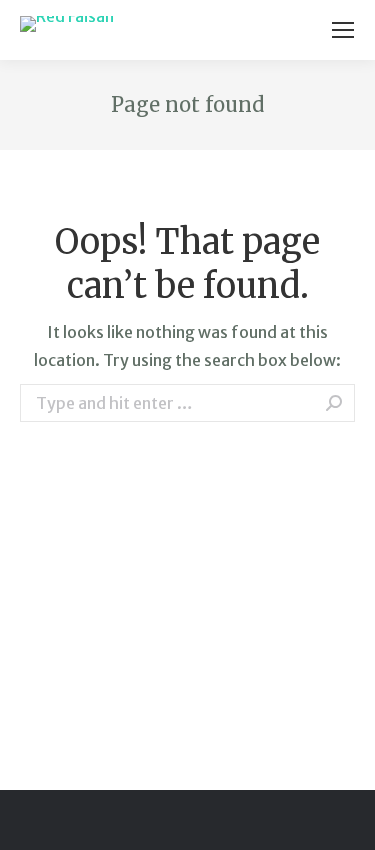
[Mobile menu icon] (343, 30)
